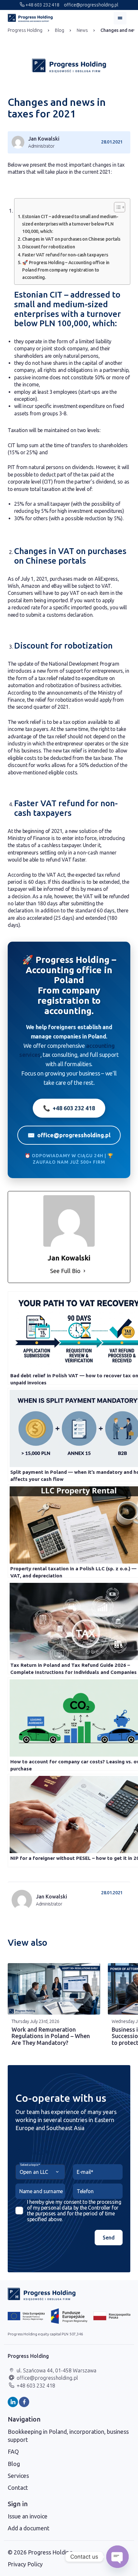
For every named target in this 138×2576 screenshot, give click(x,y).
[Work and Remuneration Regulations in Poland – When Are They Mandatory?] (54, 1989)
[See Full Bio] (84, 1271)
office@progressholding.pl (91, 5)
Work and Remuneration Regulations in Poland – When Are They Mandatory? (51, 2036)
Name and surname (41, 2191)
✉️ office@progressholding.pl (69, 1135)
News (82, 30)
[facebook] (24, 2402)
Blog (60, 30)
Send (109, 2238)
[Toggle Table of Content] (116, 207)
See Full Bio (65, 1271)
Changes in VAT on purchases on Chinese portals (71, 239)
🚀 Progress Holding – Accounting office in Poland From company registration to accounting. (66, 270)
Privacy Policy (25, 2564)
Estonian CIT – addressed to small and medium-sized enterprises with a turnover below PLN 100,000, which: (70, 224)
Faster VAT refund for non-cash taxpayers (65, 255)
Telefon (85, 2191)
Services (18, 2476)
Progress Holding (25, 30)
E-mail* (85, 2172)
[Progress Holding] (30, 18)
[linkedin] (13, 2402)
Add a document (29, 2528)
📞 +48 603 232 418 (69, 1108)
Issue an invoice (28, 2516)
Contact (18, 2488)
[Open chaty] (117, 2557)
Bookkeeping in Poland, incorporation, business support (68, 2436)
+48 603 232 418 (42, 5)
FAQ (13, 2451)
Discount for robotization (48, 247)
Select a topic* (30, 2165)
